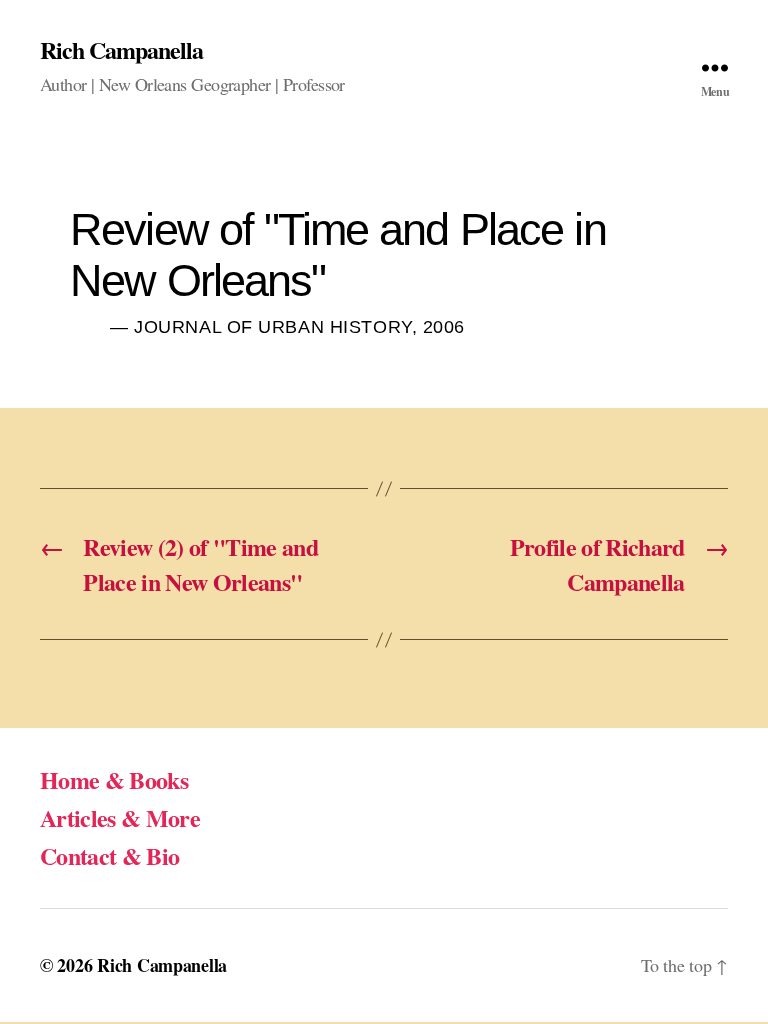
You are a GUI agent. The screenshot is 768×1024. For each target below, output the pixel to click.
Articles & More (120, 817)
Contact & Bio (109, 855)
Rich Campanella (121, 50)
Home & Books (114, 779)
